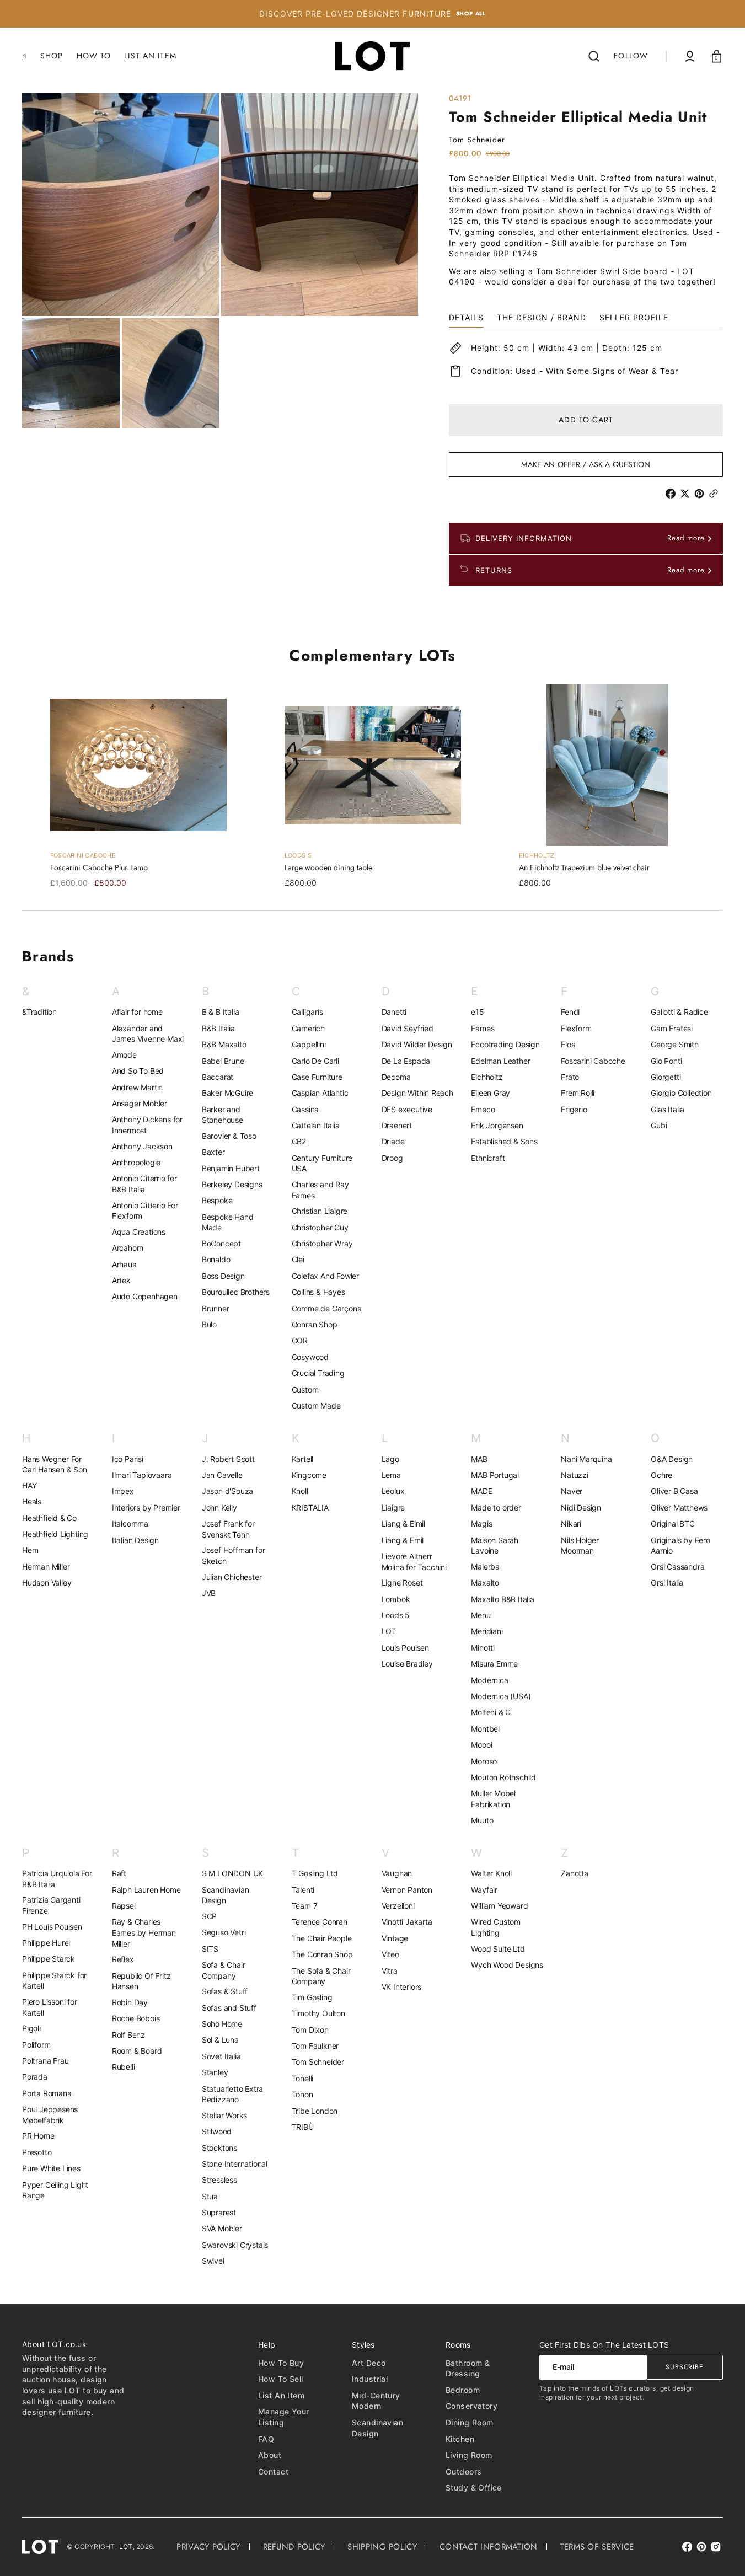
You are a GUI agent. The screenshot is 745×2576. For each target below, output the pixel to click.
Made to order (496, 1507)
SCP (209, 1916)
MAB (479, 1459)
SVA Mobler (222, 2228)
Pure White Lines (51, 2168)
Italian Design (135, 1540)
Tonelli (303, 2078)
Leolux (393, 1491)
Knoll (300, 1491)
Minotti (483, 1648)
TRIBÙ (303, 2127)
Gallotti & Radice (679, 1012)
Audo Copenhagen (145, 1296)
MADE (481, 1491)
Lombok (396, 1599)
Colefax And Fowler (325, 1276)
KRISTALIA (310, 1507)
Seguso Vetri (224, 1932)
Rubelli (124, 2067)
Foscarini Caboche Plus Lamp (99, 868)
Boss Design (223, 1276)
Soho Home (222, 2024)
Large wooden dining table (328, 868)
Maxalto (485, 1582)
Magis (481, 1523)
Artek (121, 1280)
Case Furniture (317, 1077)
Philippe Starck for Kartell (54, 1981)
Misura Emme (494, 1664)
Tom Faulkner (315, 2046)
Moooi (481, 1745)
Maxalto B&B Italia (502, 1599)
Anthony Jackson (142, 1146)
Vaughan (397, 1873)
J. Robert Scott (228, 1459)
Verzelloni (398, 1906)
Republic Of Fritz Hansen (141, 1981)
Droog (392, 1158)
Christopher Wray (322, 1243)
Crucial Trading (318, 1373)
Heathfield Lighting (55, 1534)
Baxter (213, 1152)
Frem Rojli (578, 1093)
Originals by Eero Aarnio (680, 1546)
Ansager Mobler (140, 1103)
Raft (119, 1873)
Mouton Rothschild (503, 1777)
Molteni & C (491, 1712)
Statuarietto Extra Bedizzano (232, 2094)
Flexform (576, 1028)
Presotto (37, 2152)
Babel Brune (223, 1061)
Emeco (483, 1109)
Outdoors (463, 2471)
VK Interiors (402, 1987)
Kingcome (309, 1475)
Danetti (394, 1012)
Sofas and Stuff (229, 2008)
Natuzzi (575, 1475)
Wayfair (484, 1890)
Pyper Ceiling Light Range (55, 2190)
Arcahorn (128, 1248)
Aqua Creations (139, 1232)
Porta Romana (47, 2093)
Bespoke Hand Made (228, 1222)
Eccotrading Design (505, 1044)
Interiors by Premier (146, 1507)
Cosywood (310, 1357)
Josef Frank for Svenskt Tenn (228, 1529)
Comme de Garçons (326, 1308)
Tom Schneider (318, 2062)
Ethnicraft (488, 1158)
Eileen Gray (491, 1093)
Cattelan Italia (316, 1125)
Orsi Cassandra (677, 1567)
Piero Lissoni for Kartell (50, 2007)
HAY (29, 1485)
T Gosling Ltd (315, 1873)
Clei (298, 1259)
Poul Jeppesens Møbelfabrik (50, 2115)
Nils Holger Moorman (580, 1546)
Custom (305, 1389)
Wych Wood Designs (507, 1965)
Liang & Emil (403, 1540)
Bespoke (217, 1200)
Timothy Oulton (318, 2013)
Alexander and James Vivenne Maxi (148, 1034)
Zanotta (575, 1873)
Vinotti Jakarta (407, 1922)
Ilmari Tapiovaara (142, 1475)
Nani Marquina (586, 1459)
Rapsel (124, 1906)
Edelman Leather (500, 1061)
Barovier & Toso (229, 1136)
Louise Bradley (407, 1664)
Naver (572, 1491)
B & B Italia (221, 1012)
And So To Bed (138, 1071)
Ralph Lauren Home (146, 1890)
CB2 (299, 1141)
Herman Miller (46, 1567)
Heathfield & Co (49, 1518)
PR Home (38, 2136)
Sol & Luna (220, 2040)
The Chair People (322, 1938)
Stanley (215, 2072)
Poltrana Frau (45, 2061)
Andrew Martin (137, 1087)
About (270, 2455)
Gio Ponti (666, 1061)
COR (300, 1340)
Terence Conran (320, 1922)
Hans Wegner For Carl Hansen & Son (55, 1464)
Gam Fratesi (672, 1028)
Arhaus (124, 1264)
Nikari (571, 1523)
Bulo (209, 1324)
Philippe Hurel (46, 1943)
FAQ (266, 2439)
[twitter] (687, 494)
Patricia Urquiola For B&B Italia (57, 1879)
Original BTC (673, 1523)
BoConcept (221, 1243)
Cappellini (309, 1044)
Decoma (396, 1077)
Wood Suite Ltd (498, 1949)
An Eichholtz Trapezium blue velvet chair (584, 868)
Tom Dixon (310, 2030)
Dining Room (470, 2422)
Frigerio (574, 1109)
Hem (30, 1550)
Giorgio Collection (681, 1093)
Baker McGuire (227, 1093)
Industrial (370, 2379)
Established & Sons (504, 1141)
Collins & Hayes (318, 1292)
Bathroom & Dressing (468, 2368)
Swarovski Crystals (235, 2245)
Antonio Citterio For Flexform (145, 1211)
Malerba (485, 1567)
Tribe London (315, 2111)
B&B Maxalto (224, 1044)
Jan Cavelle (222, 1475)
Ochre (661, 1475)
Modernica (489, 1680)
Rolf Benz (128, 2035)
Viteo (390, 1954)
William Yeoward (499, 1906)
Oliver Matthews (679, 1507)
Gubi (659, 1125)
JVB (209, 1593)
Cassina (305, 1109)
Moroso (484, 1761)
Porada (35, 2077)
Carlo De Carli (315, 1061)
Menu (481, 1615)
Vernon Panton (407, 1890)
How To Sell (281, 2379)
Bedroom (463, 2390)
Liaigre (393, 1507)
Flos (568, 1044)
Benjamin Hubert (231, 1168)
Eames (483, 1028)
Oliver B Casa (674, 1491)
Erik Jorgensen (497, 1125)
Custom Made (316, 1405)
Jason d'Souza (227, 1491)
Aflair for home (137, 1012)
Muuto (482, 1820)
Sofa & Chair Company (224, 1970)
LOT (389, 1631)
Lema (391, 1475)
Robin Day (130, 2002)
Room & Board (137, 2051)
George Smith (675, 1044)
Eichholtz (487, 1077)
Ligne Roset (402, 1582)
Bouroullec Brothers (236, 1292)
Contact (273, 2471)
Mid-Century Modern (376, 2401)
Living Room (469, 2455)
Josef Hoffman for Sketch (234, 1555)
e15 (477, 1012)
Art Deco (369, 2363)
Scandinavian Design (226, 1895)
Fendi (570, 1012)
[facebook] (673, 494)
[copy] (716, 494)
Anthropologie (136, 1162)
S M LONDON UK (232, 1873)
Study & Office (474, 2487)
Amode (124, 1055)
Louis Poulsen (405, 1648)
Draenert (397, 1125)
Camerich (308, 1028)
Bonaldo (216, 1259)
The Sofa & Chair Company (321, 1976)
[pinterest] (701, 494)
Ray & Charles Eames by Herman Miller (144, 1932)
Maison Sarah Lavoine (495, 1546)
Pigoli (31, 2028)
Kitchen (460, 2439)
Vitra (390, 1971)
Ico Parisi (128, 1459)
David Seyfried (408, 1028)
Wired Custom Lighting (496, 1927)
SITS (210, 1949)
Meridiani (487, 1631)
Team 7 (305, 1906)
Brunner (216, 1308)
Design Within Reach (417, 1093)
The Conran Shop (322, 1954)
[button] (594, 56)
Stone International (235, 2164)
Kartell (303, 1459)
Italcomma (130, 1523)
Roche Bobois (136, 2018)
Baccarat (218, 1077)
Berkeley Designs (232, 1184)
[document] (220, 261)
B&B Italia (218, 1028)
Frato (570, 1077)
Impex (123, 1491)
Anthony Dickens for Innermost (147, 1125)
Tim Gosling (312, 1997)
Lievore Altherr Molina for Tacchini (414, 1562)
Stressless (219, 2180)
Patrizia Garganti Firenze (51, 1905)
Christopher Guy (320, 1227)
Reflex (123, 1959)
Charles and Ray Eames (320, 1190)
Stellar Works (224, 2115)
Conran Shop (315, 1324)
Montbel (485, 1729)
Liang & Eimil (403, 1523)
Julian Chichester (232, 1577)
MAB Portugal (495, 1475)
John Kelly (219, 1507)
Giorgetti (666, 1077)
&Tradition (39, 1012)
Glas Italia (668, 1109)
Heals (32, 1501)
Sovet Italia (221, 2056)
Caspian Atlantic (320, 1093)
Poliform (36, 2045)
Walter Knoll (491, 1873)
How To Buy (281, 2363)
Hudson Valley (47, 1582)
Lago (390, 1459)
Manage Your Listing (284, 2417)
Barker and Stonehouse (223, 1115)
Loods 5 (396, 1615)
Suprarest (219, 2212)
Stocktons (219, 2148)
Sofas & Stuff (225, 1991)
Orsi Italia (667, 1582)
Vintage (395, 1938)
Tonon (302, 2094)
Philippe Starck (49, 1959)
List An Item (281, 2395)
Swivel (213, 2261)
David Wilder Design (417, 1044)
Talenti (303, 1890)
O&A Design (672, 1459)
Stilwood (217, 2131)
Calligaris (307, 1012)
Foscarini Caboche (593, 1061)
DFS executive (407, 1109)
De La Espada (406, 1061)
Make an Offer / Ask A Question (586, 464)
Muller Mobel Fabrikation (493, 1799)
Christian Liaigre (320, 1211)
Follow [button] (631, 56)
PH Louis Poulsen (52, 1927)
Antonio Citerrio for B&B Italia (144, 1184)
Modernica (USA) (501, 1696)
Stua (210, 2196)
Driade (393, 1141)
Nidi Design (581, 1507)
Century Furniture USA (322, 1163)
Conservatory (471, 2406)
